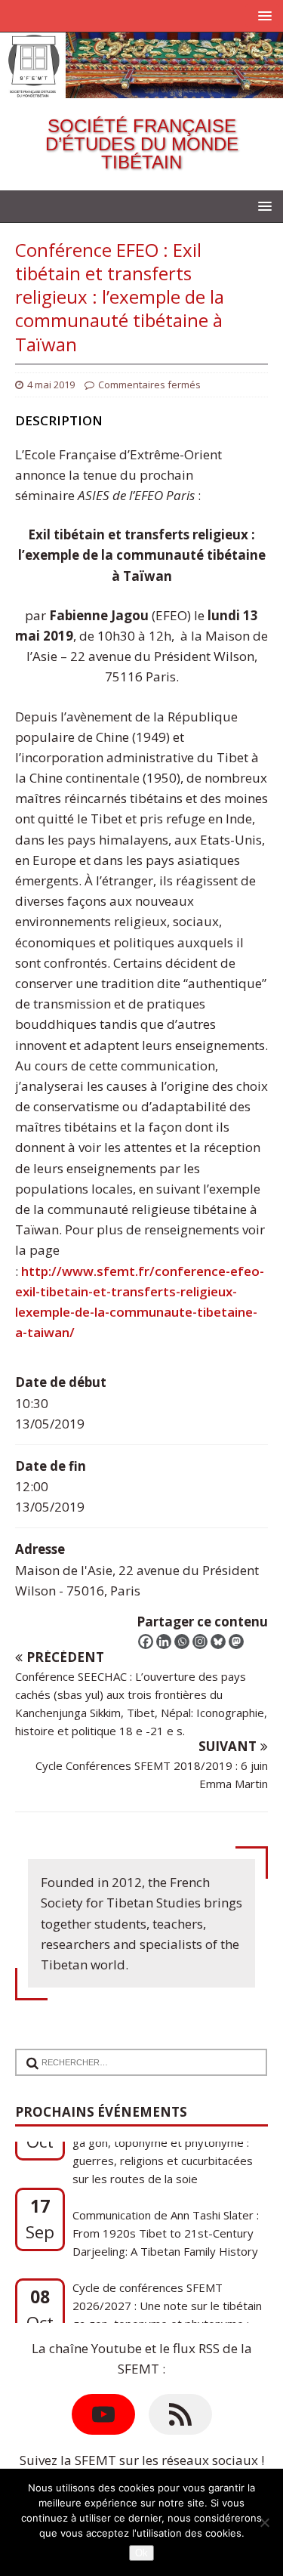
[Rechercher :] (135, 2053)
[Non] (264, 2522)
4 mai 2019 (51, 385)
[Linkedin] (164, 1642)
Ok (141, 2553)
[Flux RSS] (180, 2414)
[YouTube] (103, 2414)
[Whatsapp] (182, 1642)
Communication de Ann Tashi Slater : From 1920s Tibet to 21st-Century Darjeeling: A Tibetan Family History (166, 2191)
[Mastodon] (236, 1642)
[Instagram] (200, 1642)
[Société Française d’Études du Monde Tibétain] (141, 88)
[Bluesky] (218, 1642)
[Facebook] (146, 1642)
